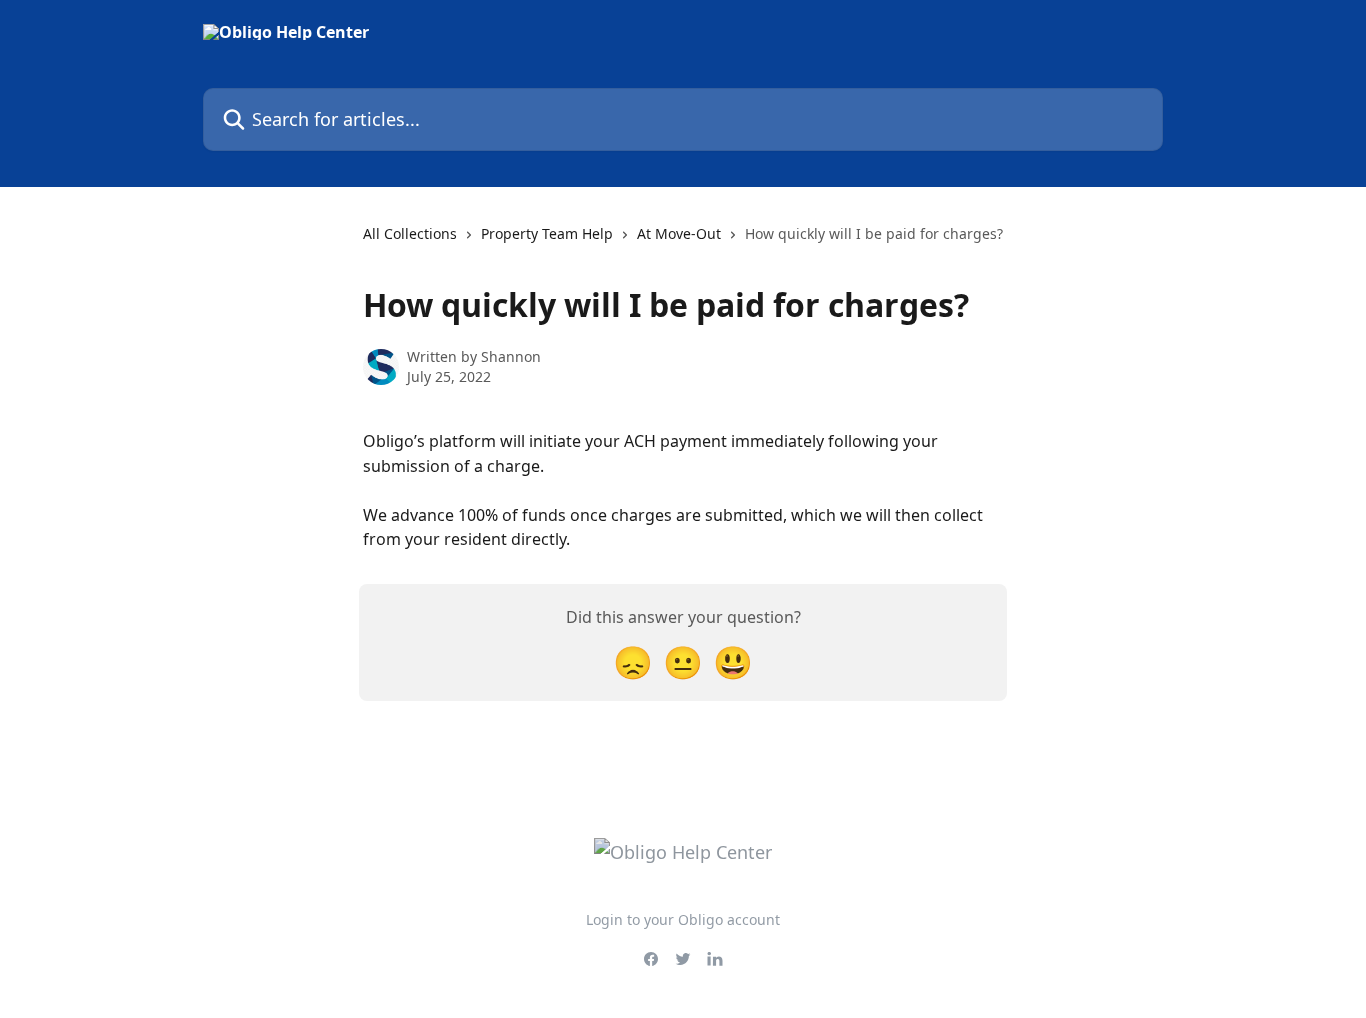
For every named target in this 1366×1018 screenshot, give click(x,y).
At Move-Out (679, 233)
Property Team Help (547, 233)
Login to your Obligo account (683, 919)
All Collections (410, 233)
